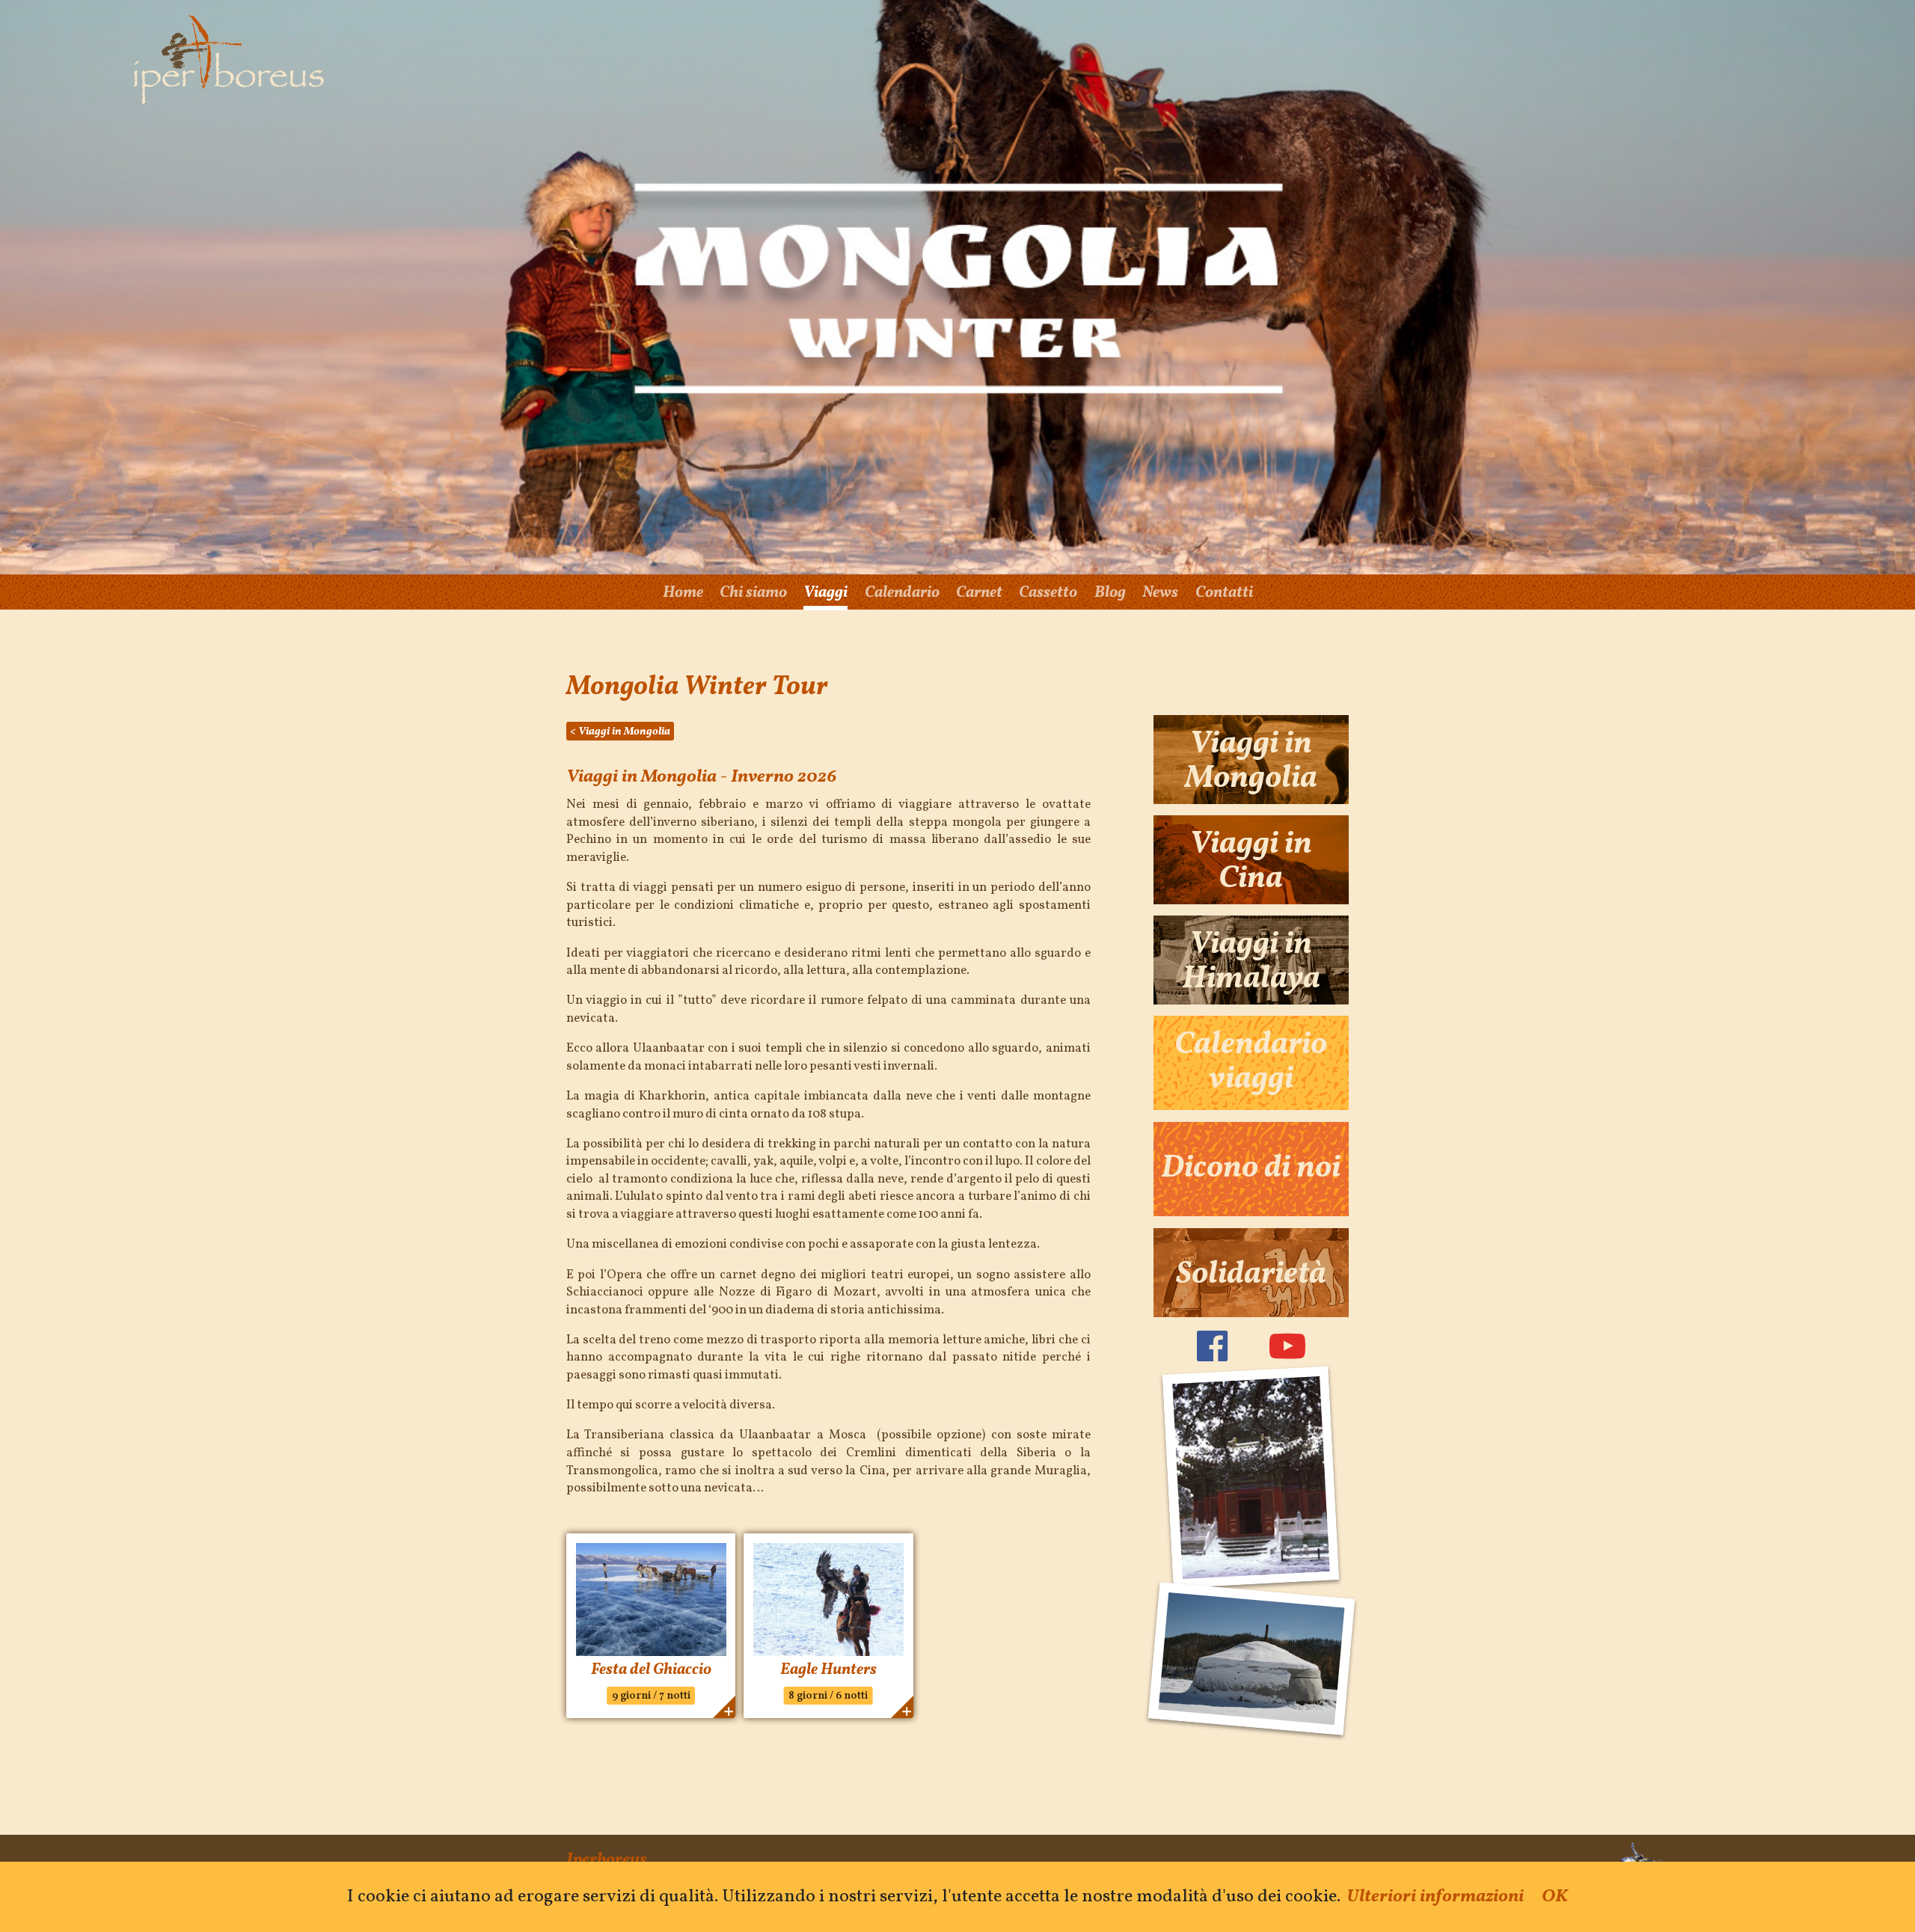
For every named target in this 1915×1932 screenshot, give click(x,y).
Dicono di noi (1251, 1169)
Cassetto (1048, 593)
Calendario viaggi (1251, 1063)
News (1160, 593)
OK (1555, 1897)
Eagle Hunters (828, 1670)
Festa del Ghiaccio (651, 1670)
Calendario (902, 593)
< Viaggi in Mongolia (620, 732)
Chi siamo (753, 593)
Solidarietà (1251, 1275)
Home (683, 593)
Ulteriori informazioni (1435, 1897)
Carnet (979, 593)
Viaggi (825, 593)
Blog (1110, 593)
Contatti (1224, 593)
